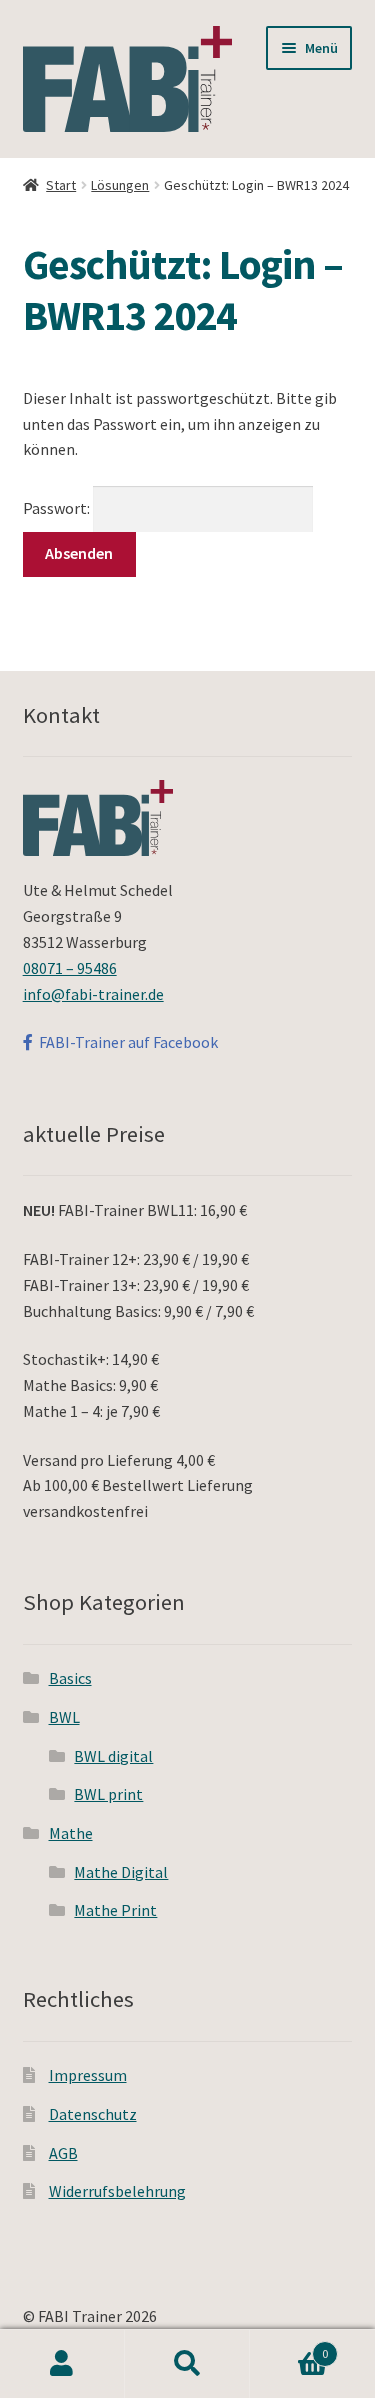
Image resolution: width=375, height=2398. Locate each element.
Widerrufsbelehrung (117, 2191)
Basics (70, 1678)
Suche (187, 2364)
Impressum (88, 2075)
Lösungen (120, 185)
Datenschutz (93, 2114)
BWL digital (113, 1756)
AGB (63, 2153)
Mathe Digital (121, 1872)
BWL (64, 1717)
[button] (42, 64)
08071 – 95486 (70, 968)
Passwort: (58, 508)
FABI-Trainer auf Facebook (125, 1042)
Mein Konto (62, 2364)
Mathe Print (115, 1910)
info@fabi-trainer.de (93, 994)
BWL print (108, 1794)
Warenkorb (289, 2346)
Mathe (71, 1833)
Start (61, 185)
